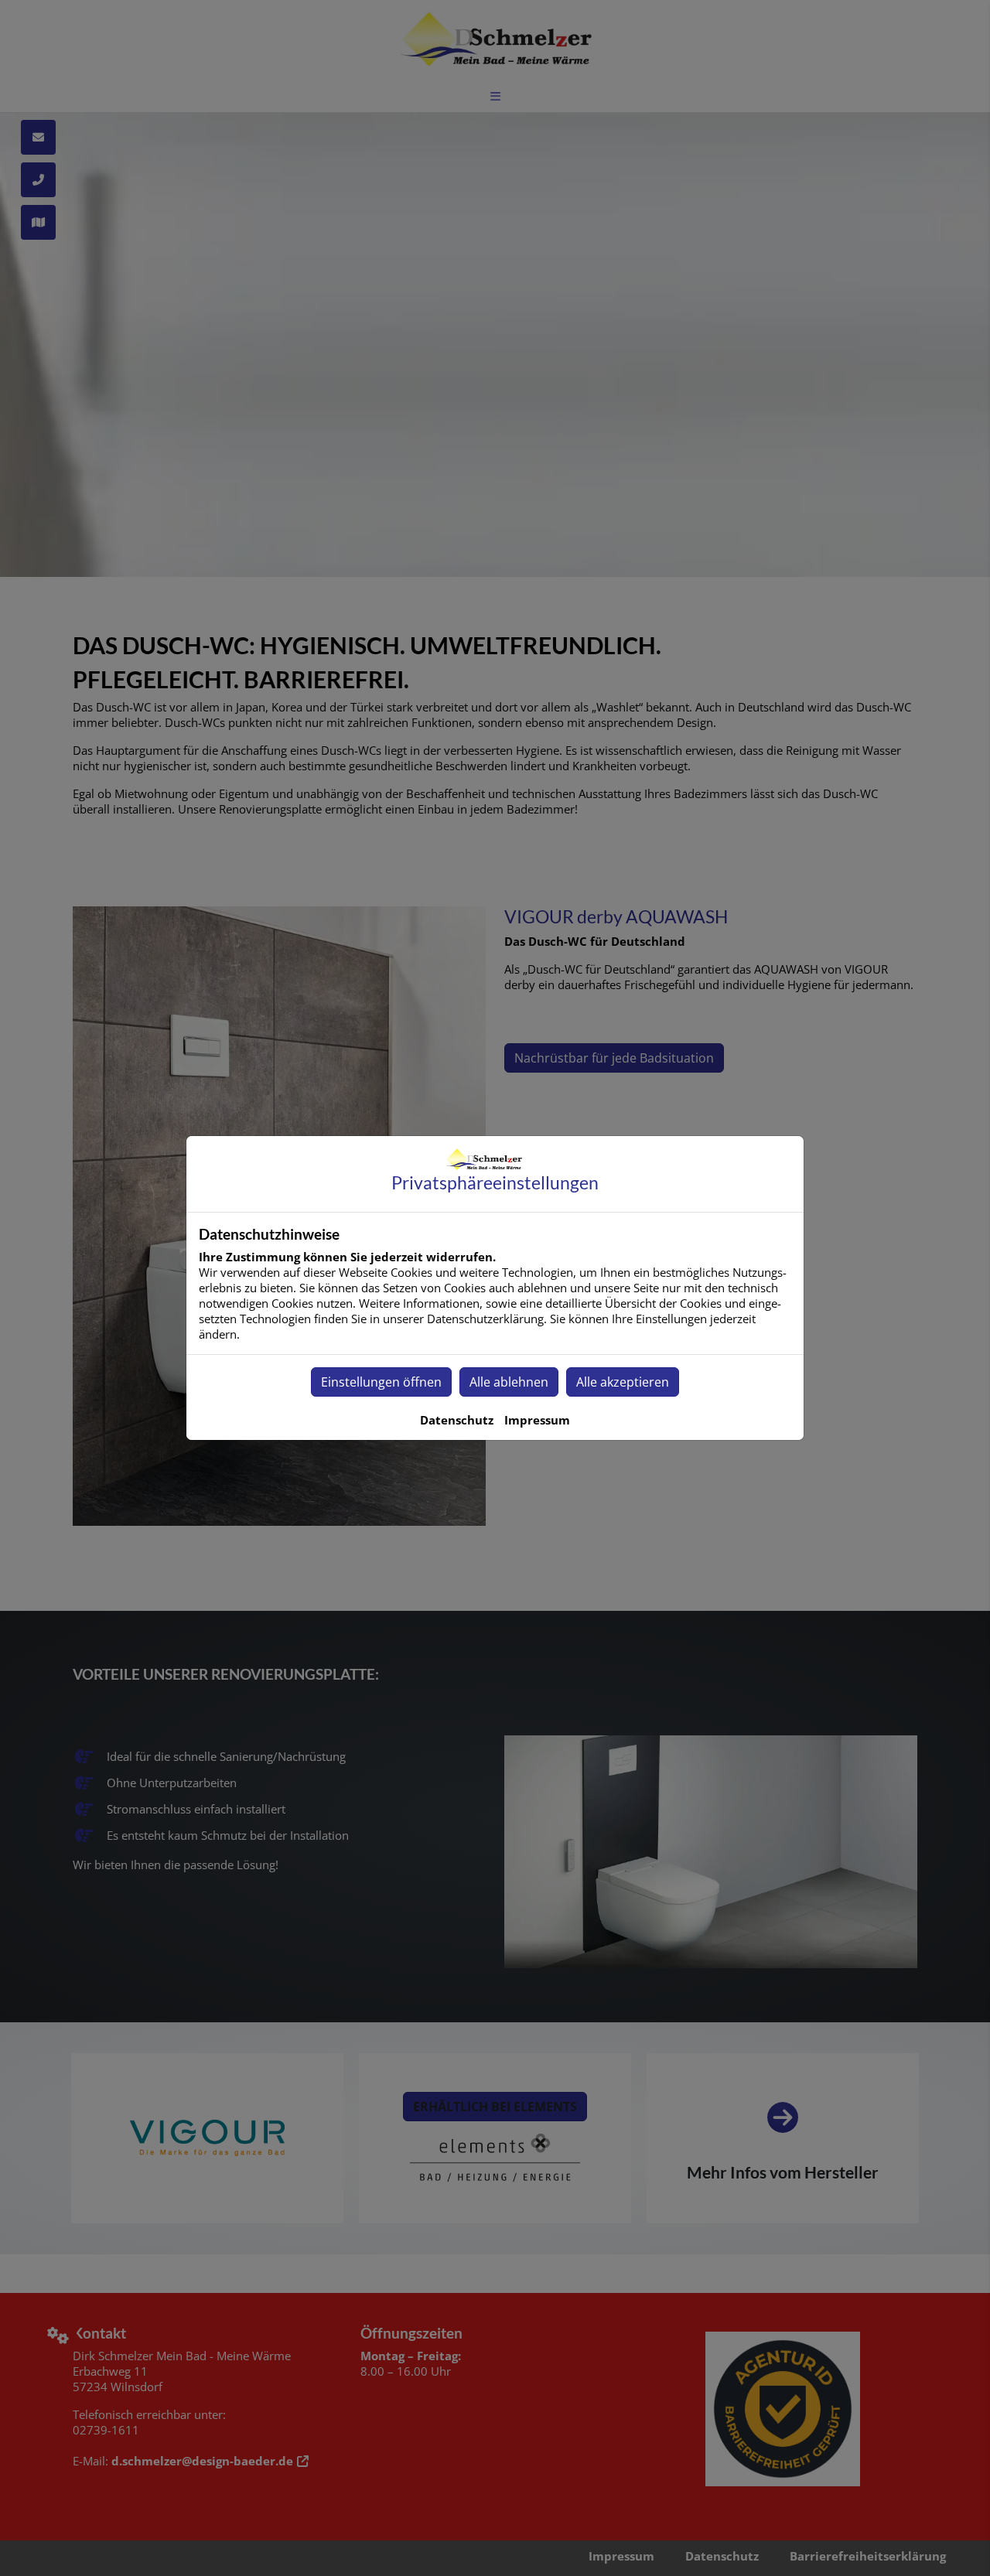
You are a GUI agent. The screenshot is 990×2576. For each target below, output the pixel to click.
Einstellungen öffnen (381, 1382)
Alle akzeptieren (623, 1382)
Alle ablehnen (509, 1382)
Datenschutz (457, 1420)
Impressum (537, 1420)
